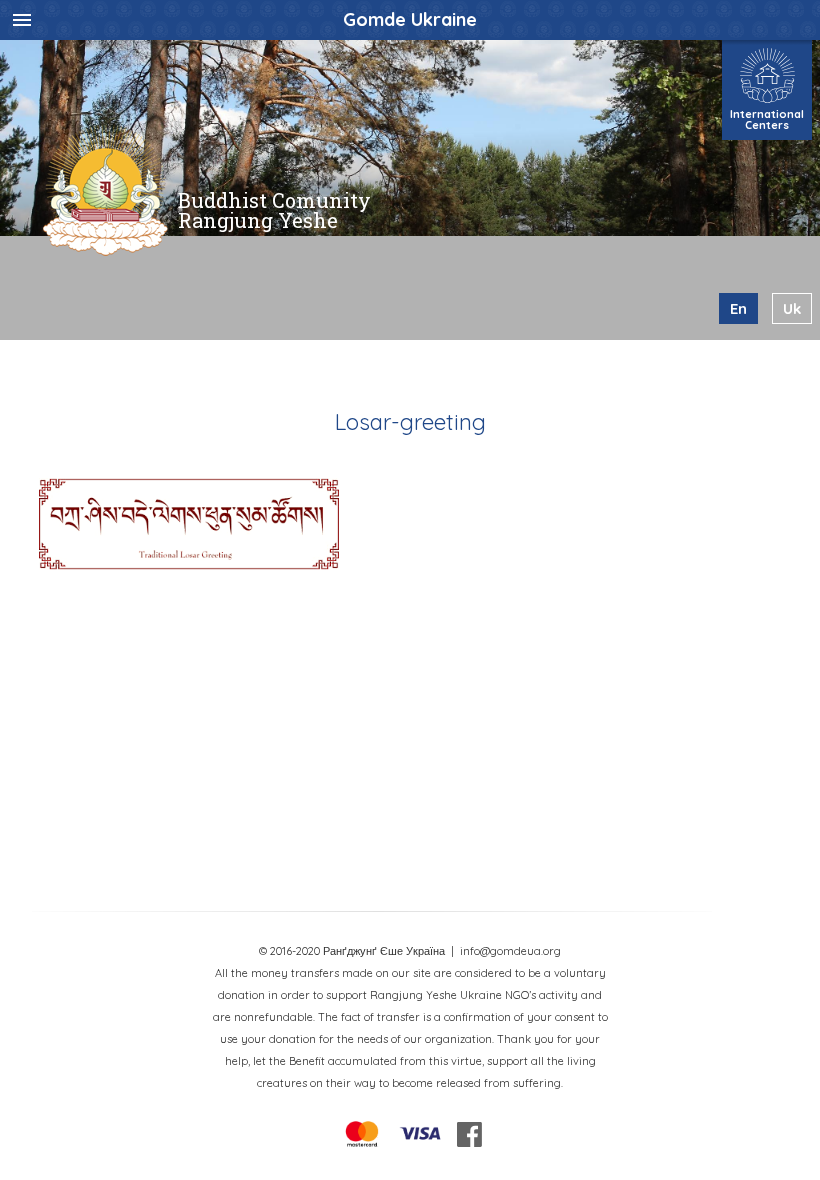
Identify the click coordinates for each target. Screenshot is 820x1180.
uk (792, 308)
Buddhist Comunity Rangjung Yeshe (274, 210)
